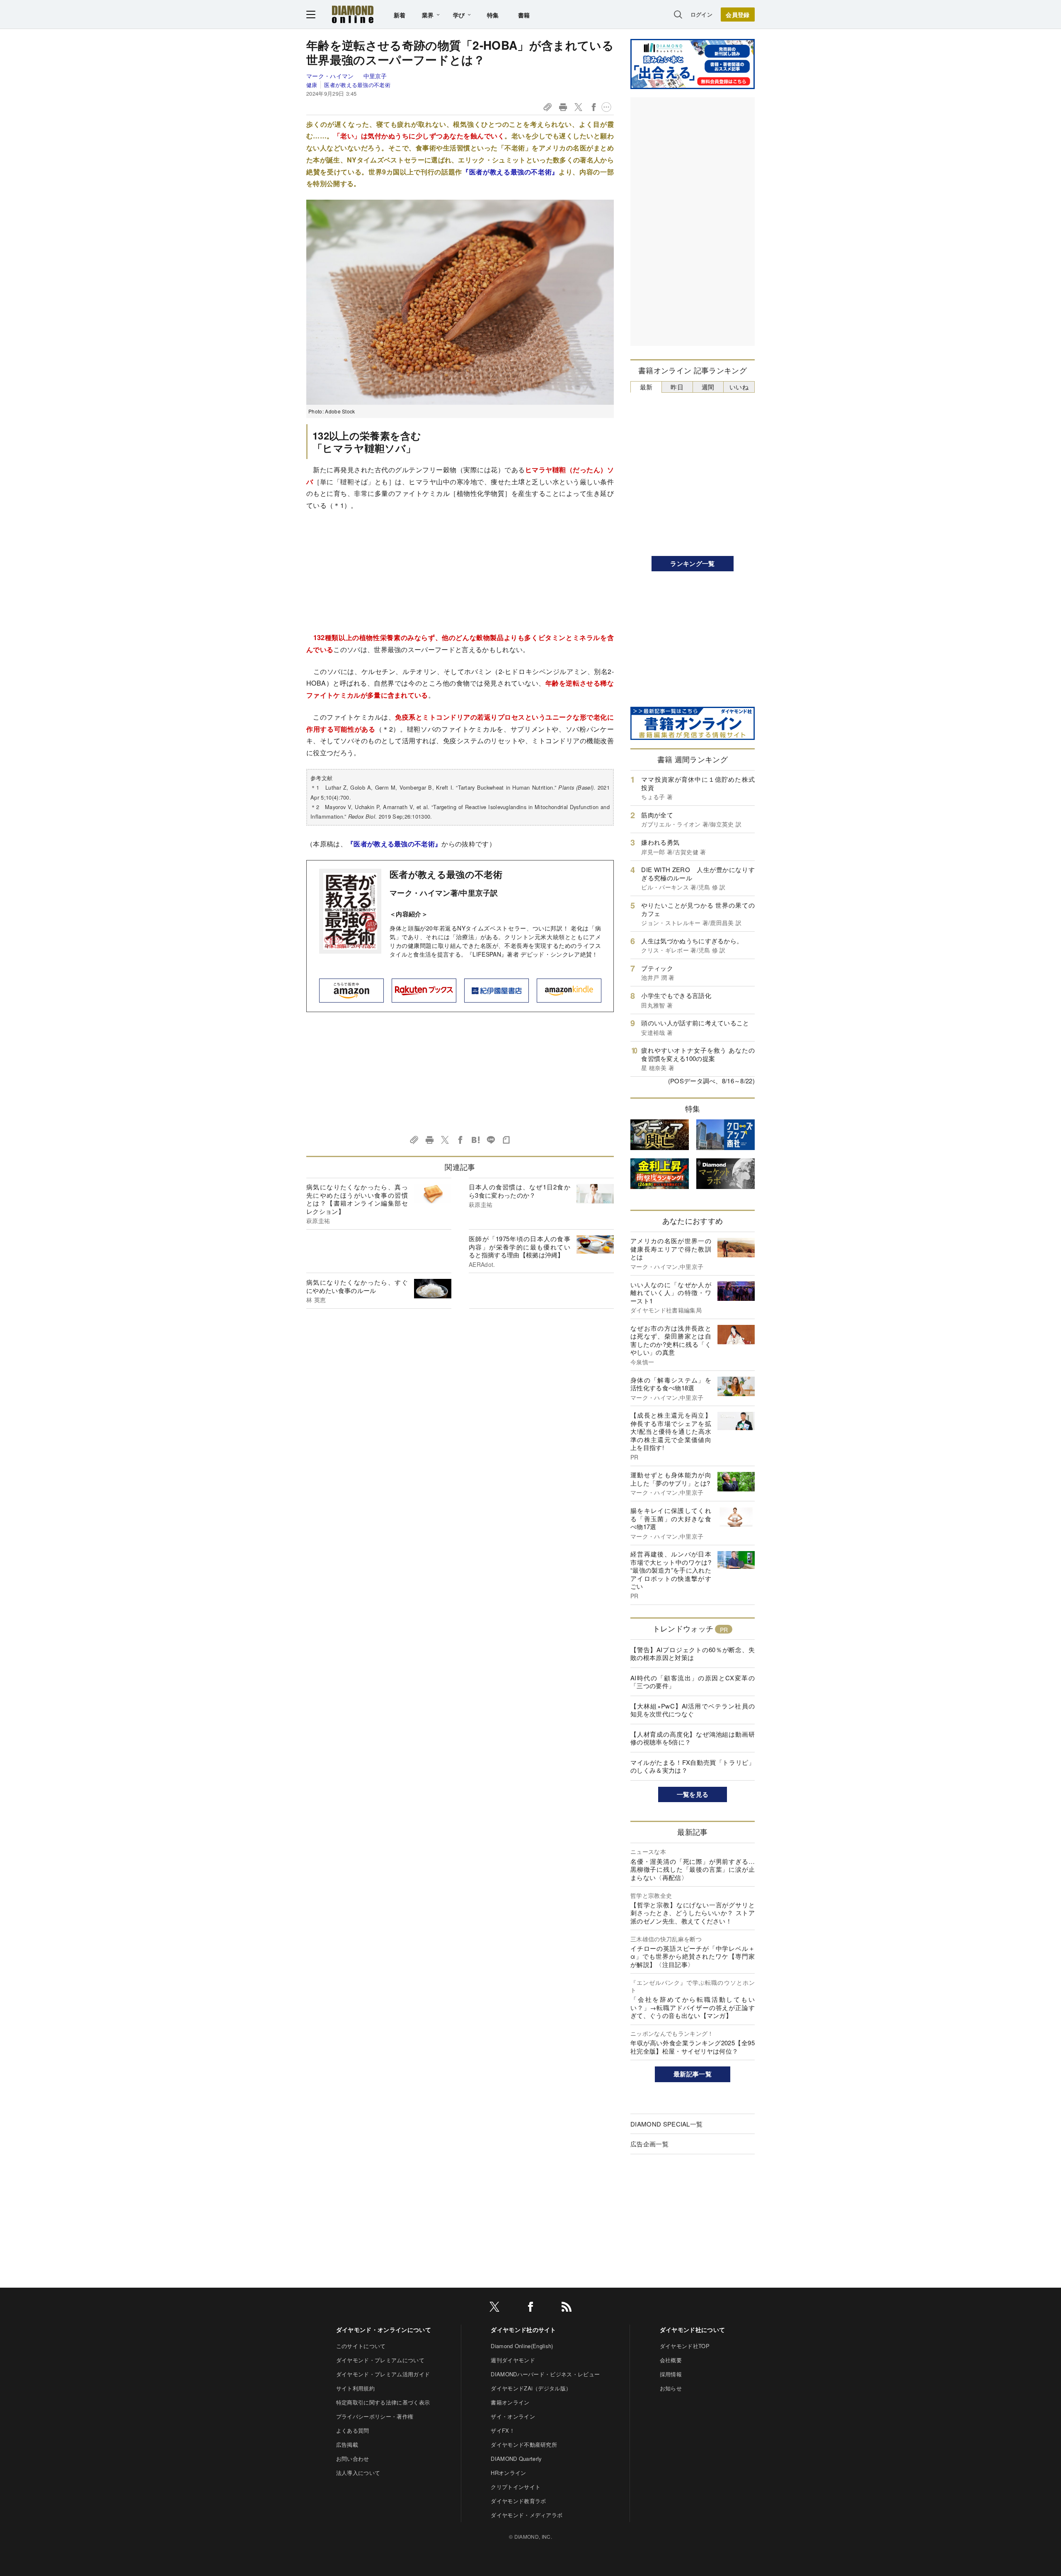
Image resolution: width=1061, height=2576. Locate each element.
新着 (400, 15)
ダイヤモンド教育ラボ (518, 2501)
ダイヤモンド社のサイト (523, 2330)
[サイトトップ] (353, 14)
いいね (739, 387)
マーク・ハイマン (331, 76)
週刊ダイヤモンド (513, 2360)
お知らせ (671, 2388)
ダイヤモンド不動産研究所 (524, 2444)
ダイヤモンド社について (693, 2330)
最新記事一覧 (693, 2074)
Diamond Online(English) (522, 2346)
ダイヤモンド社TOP (685, 2346)
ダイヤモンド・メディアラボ (527, 2515)
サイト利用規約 (355, 2388)
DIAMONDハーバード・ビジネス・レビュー (545, 2374)
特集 (493, 15)
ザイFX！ (503, 2430)
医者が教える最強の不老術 (357, 85)
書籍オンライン (510, 2402)
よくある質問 (353, 2430)
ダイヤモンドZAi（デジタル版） (531, 2388)
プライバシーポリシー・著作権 (375, 2416)
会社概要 (671, 2360)
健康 (312, 85)
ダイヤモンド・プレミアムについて (380, 2360)
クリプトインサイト (516, 2487)
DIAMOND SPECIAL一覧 (666, 2124)
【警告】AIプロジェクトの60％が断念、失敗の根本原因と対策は (693, 1654)
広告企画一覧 (649, 2144)
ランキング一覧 (692, 563)
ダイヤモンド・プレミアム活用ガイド (383, 2374)
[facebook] (530, 2308)
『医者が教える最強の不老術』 (510, 172)
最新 (646, 387)
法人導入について (358, 2473)
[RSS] (567, 2308)
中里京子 (375, 76)
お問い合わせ (353, 2459)
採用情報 (671, 2374)
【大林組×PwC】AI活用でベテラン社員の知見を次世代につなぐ (693, 1710)
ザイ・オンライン (513, 2416)
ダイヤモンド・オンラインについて (384, 2330)
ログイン (701, 14)
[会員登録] (738, 14)
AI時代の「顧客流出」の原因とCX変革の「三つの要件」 (693, 1682)
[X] (494, 2308)
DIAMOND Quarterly (516, 2459)
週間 (708, 387)
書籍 (524, 15)
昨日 (677, 387)
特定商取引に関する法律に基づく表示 (383, 2402)
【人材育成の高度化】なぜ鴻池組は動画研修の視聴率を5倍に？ (693, 1738)
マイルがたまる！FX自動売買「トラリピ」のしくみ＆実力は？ (693, 1766)
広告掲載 (347, 2444)
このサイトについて (361, 2346)
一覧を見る (693, 1794)
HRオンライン (508, 2473)
